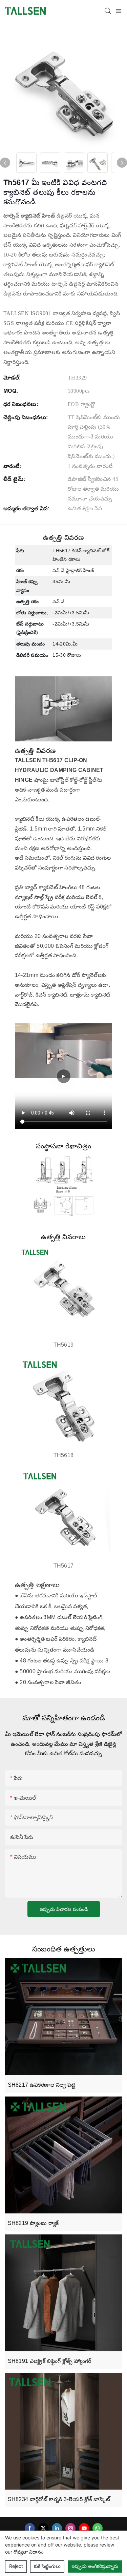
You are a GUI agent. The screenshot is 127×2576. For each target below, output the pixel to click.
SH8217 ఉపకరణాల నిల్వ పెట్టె (42, 2085)
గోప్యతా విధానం (28, 2552)
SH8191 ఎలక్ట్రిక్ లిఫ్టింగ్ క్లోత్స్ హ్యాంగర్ (50, 2361)
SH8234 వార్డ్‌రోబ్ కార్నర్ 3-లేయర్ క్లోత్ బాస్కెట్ (59, 2499)
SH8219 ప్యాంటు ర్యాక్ (33, 2223)
